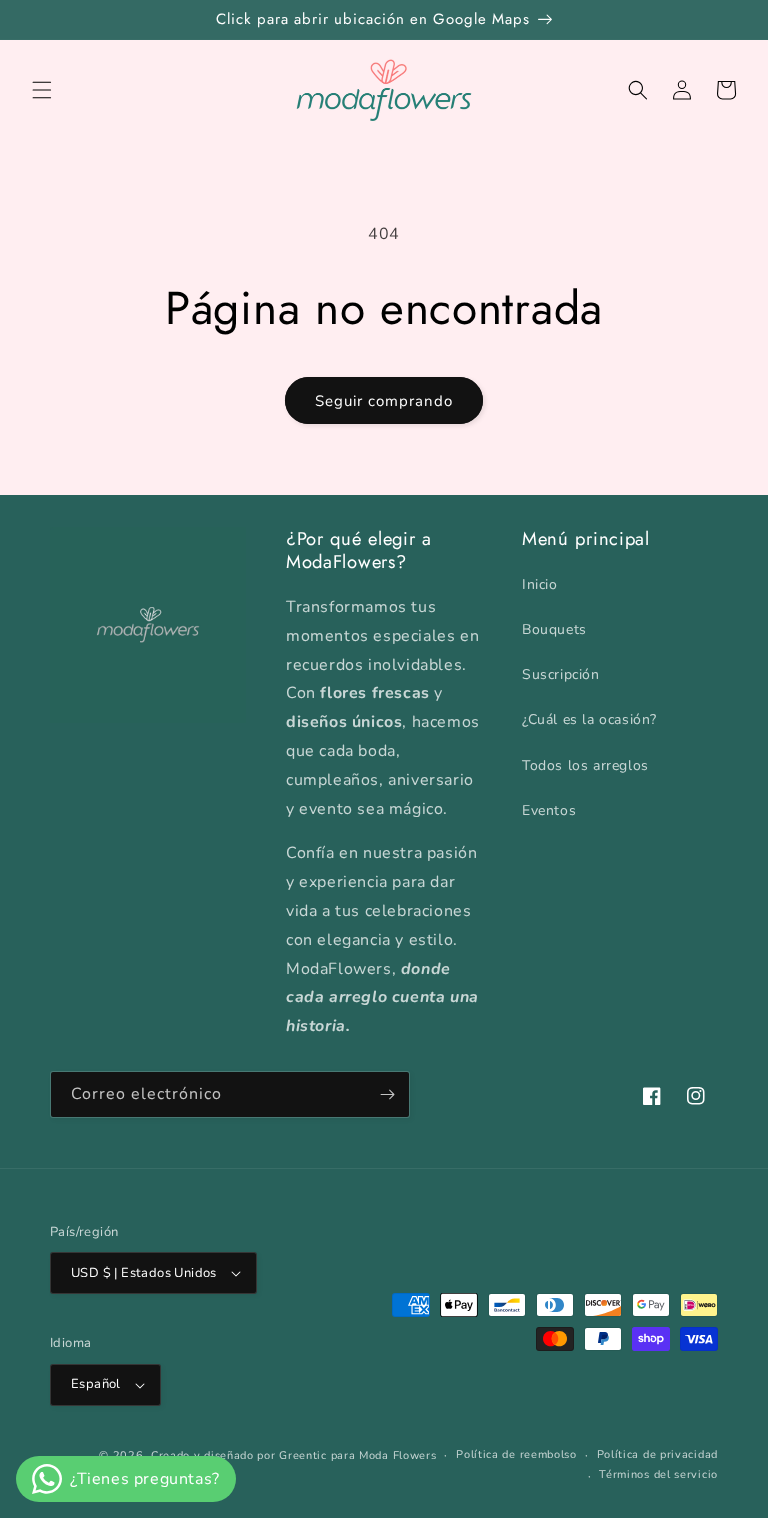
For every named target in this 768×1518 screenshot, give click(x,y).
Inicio (540, 584)
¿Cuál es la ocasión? (589, 719)
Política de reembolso (516, 1454)
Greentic (303, 1455)
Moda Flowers (397, 1455)
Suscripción (561, 674)
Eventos (549, 810)
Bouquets (554, 629)
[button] (42, 90)
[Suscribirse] (387, 1094)
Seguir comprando (384, 401)
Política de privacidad (657, 1454)
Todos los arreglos (585, 765)
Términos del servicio (658, 1474)
